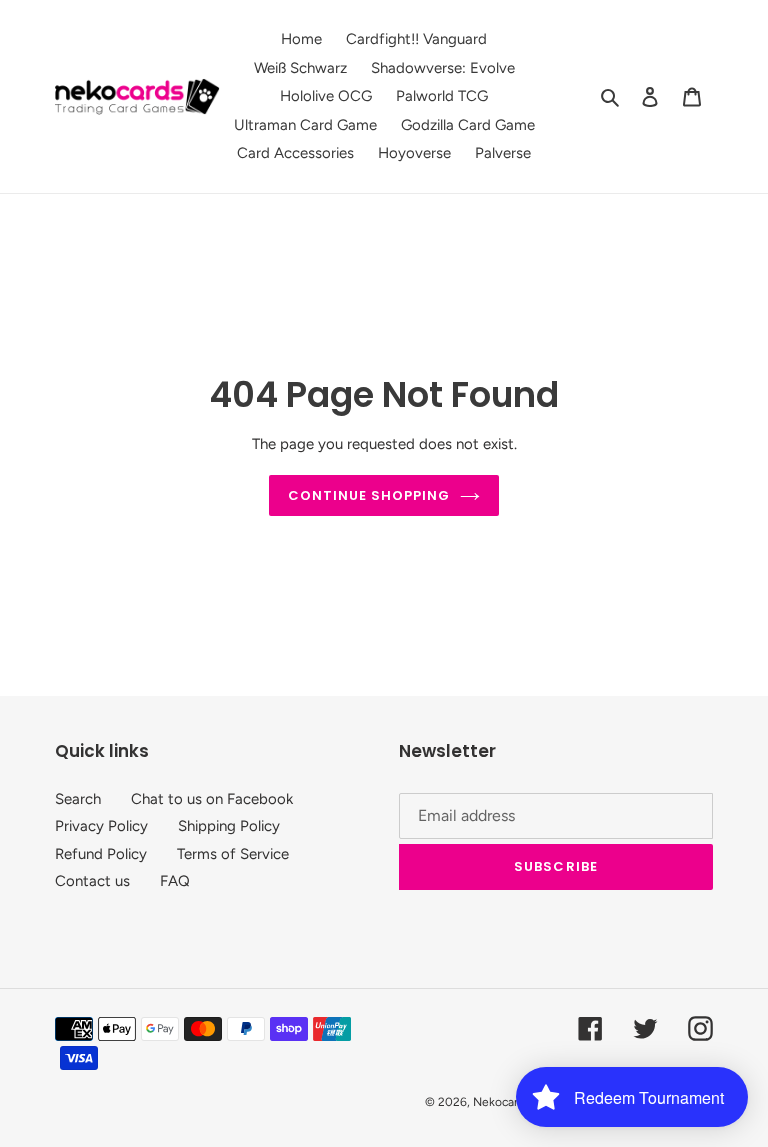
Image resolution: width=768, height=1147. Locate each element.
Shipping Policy (229, 826)
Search (78, 799)
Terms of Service (233, 854)
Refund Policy (101, 854)
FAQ (175, 881)
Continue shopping (369, 495)
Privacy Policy (101, 826)
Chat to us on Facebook (212, 799)
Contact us (92, 881)
